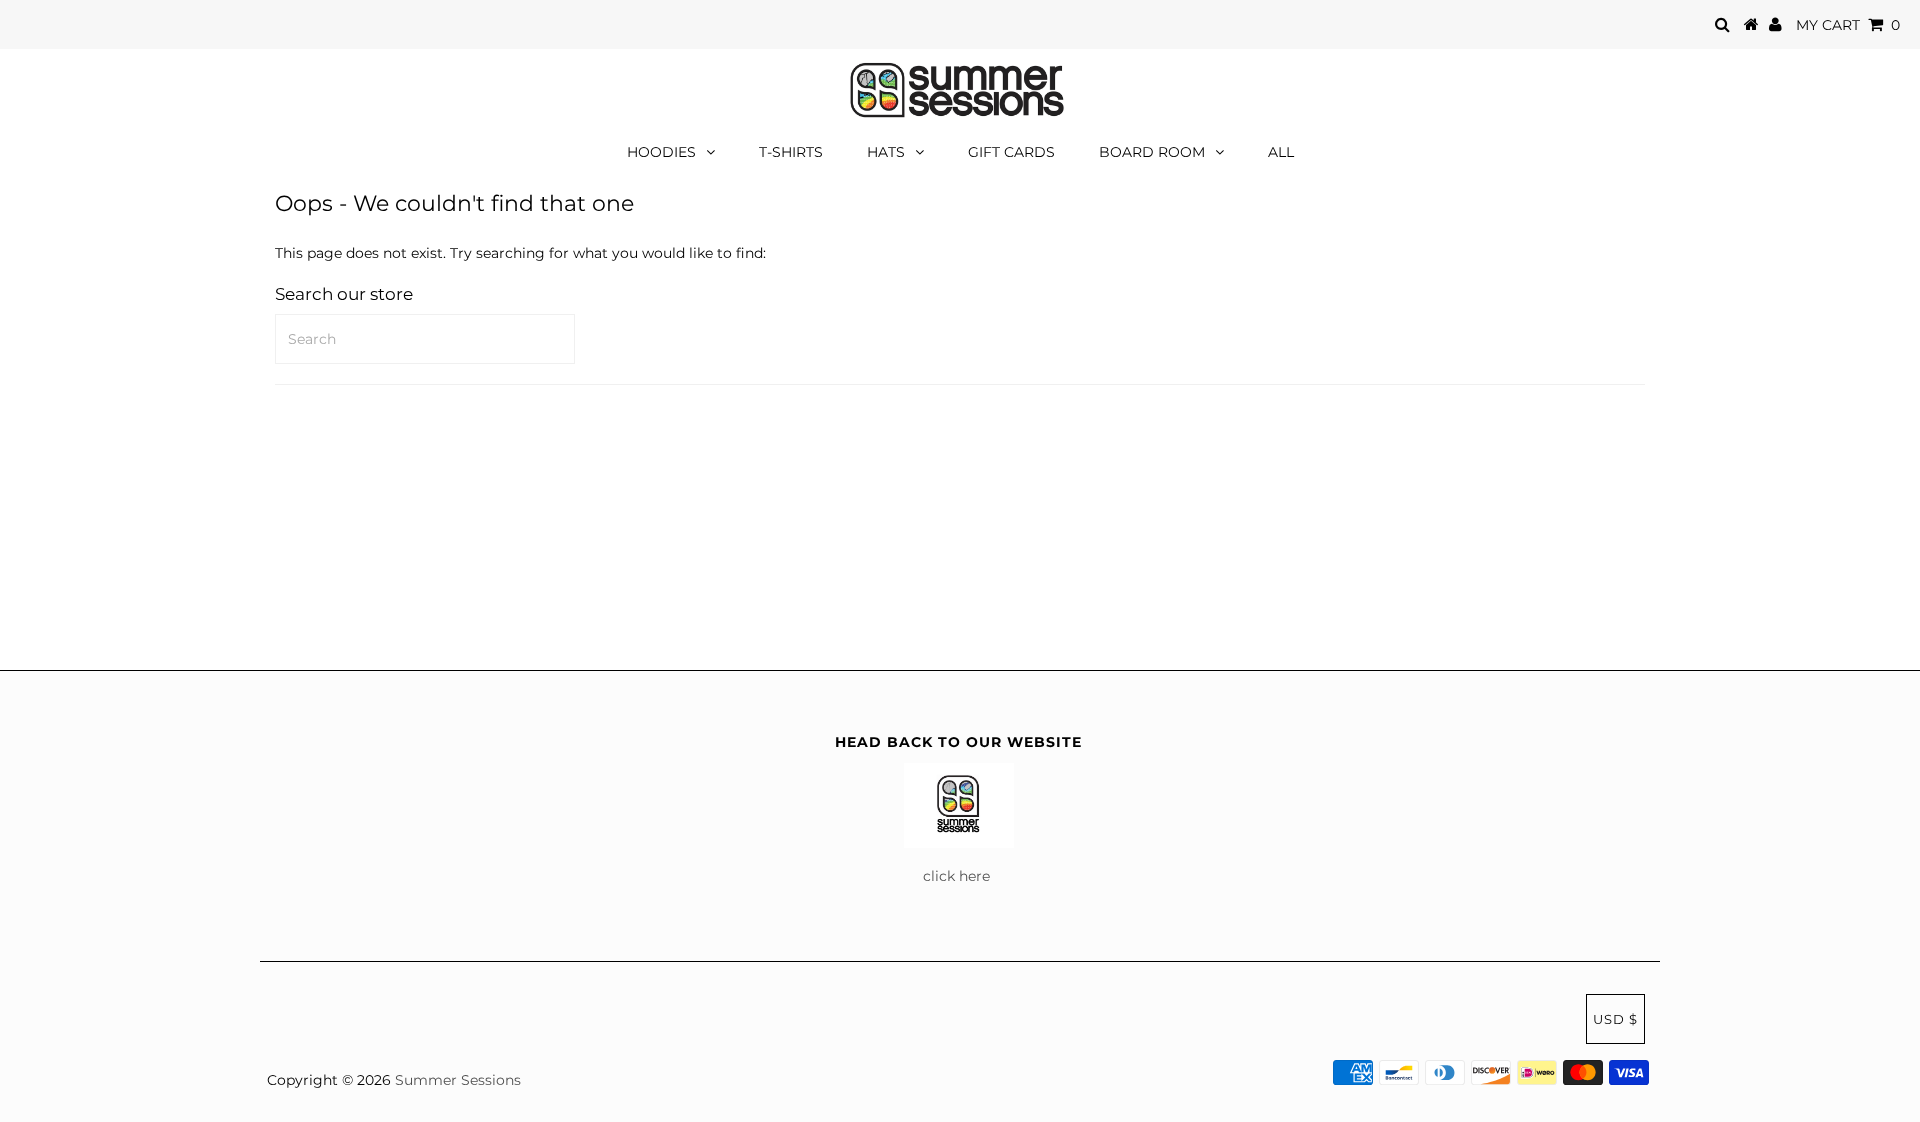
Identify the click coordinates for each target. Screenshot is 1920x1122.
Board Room (1152, 152)
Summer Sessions (458, 1080)
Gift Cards (1011, 152)
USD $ (1615, 1019)
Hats (886, 152)
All (1281, 152)
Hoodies (661, 152)
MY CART (1848, 25)
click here (958, 876)
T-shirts (791, 152)
